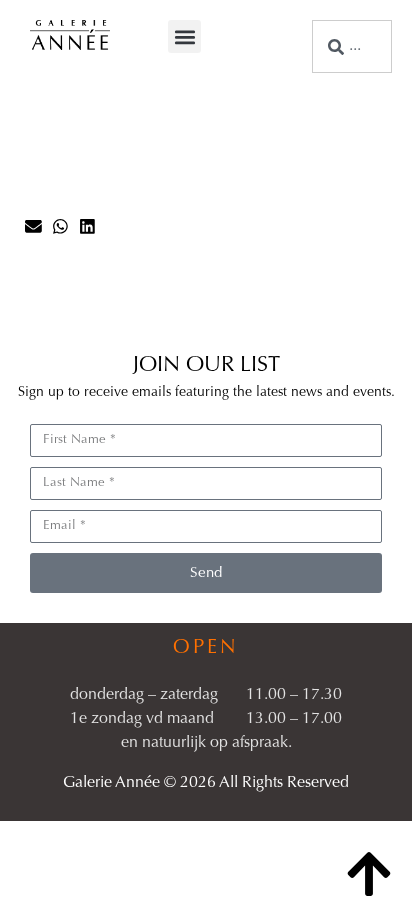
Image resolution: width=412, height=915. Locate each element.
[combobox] (352, 46)
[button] (184, 36)
